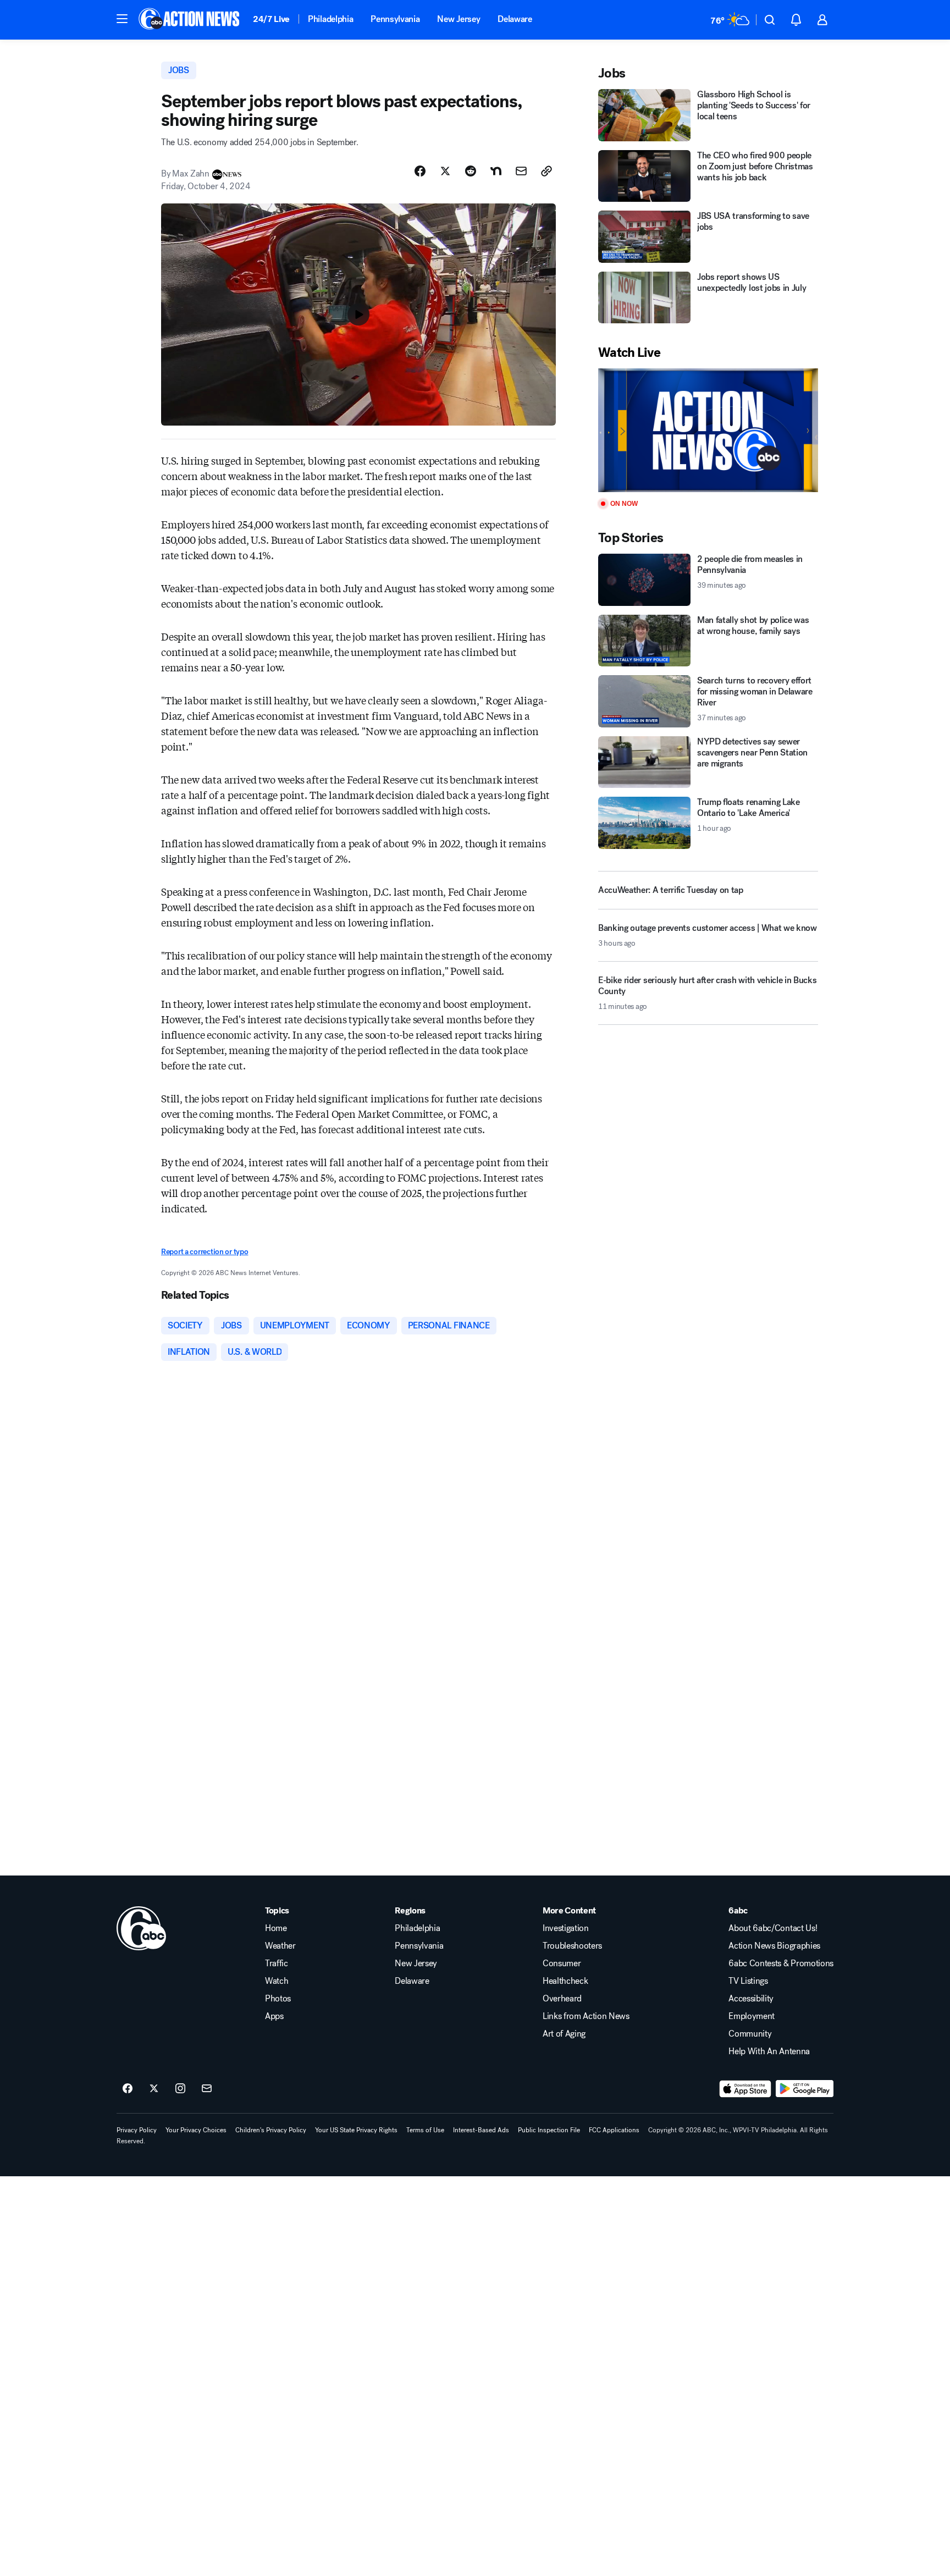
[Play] (708, 430)
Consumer (562, 1963)
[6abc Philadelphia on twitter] (154, 2089)
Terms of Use (425, 2130)
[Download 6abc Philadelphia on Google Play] (805, 2089)
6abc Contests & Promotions (781, 1963)
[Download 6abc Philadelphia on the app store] (745, 2089)
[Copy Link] (546, 171)
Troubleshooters (572, 1946)
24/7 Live (271, 19)
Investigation (566, 1928)
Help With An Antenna (769, 2051)
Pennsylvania (395, 19)
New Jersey (459, 19)
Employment (752, 2016)
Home (276, 1928)
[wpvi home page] (141, 1928)
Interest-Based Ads (481, 2130)
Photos (278, 1999)
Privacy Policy (137, 2130)
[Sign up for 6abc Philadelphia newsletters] (207, 2089)
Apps (274, 2016)
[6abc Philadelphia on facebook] (128, 2089)
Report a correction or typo (205, 1252)
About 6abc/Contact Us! (773, 1928)
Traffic (277, 1963)
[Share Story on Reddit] (471, 171)
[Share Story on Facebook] (420, 171)
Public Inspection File (549, 2130)
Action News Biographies (774, 1946)
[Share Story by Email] (521, 171)
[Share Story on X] (445, 171)
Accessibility (751, 1999)
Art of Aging (564, 2034)
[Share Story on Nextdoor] (496, 171)
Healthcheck (565, 1981)
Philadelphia (330, 19)
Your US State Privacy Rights (356, 2130)
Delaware (515, 19)
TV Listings (748, 1981)
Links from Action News (586, 2016)
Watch (277, 1981)
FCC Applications (614, 2130)
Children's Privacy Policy (271, 2130)
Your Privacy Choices (196, 2130)
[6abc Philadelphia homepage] (190, 20)
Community (750, 2034)
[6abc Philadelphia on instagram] (180, 2089)
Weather (280, 1946)
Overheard (562, 1999)
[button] (122, 19)
